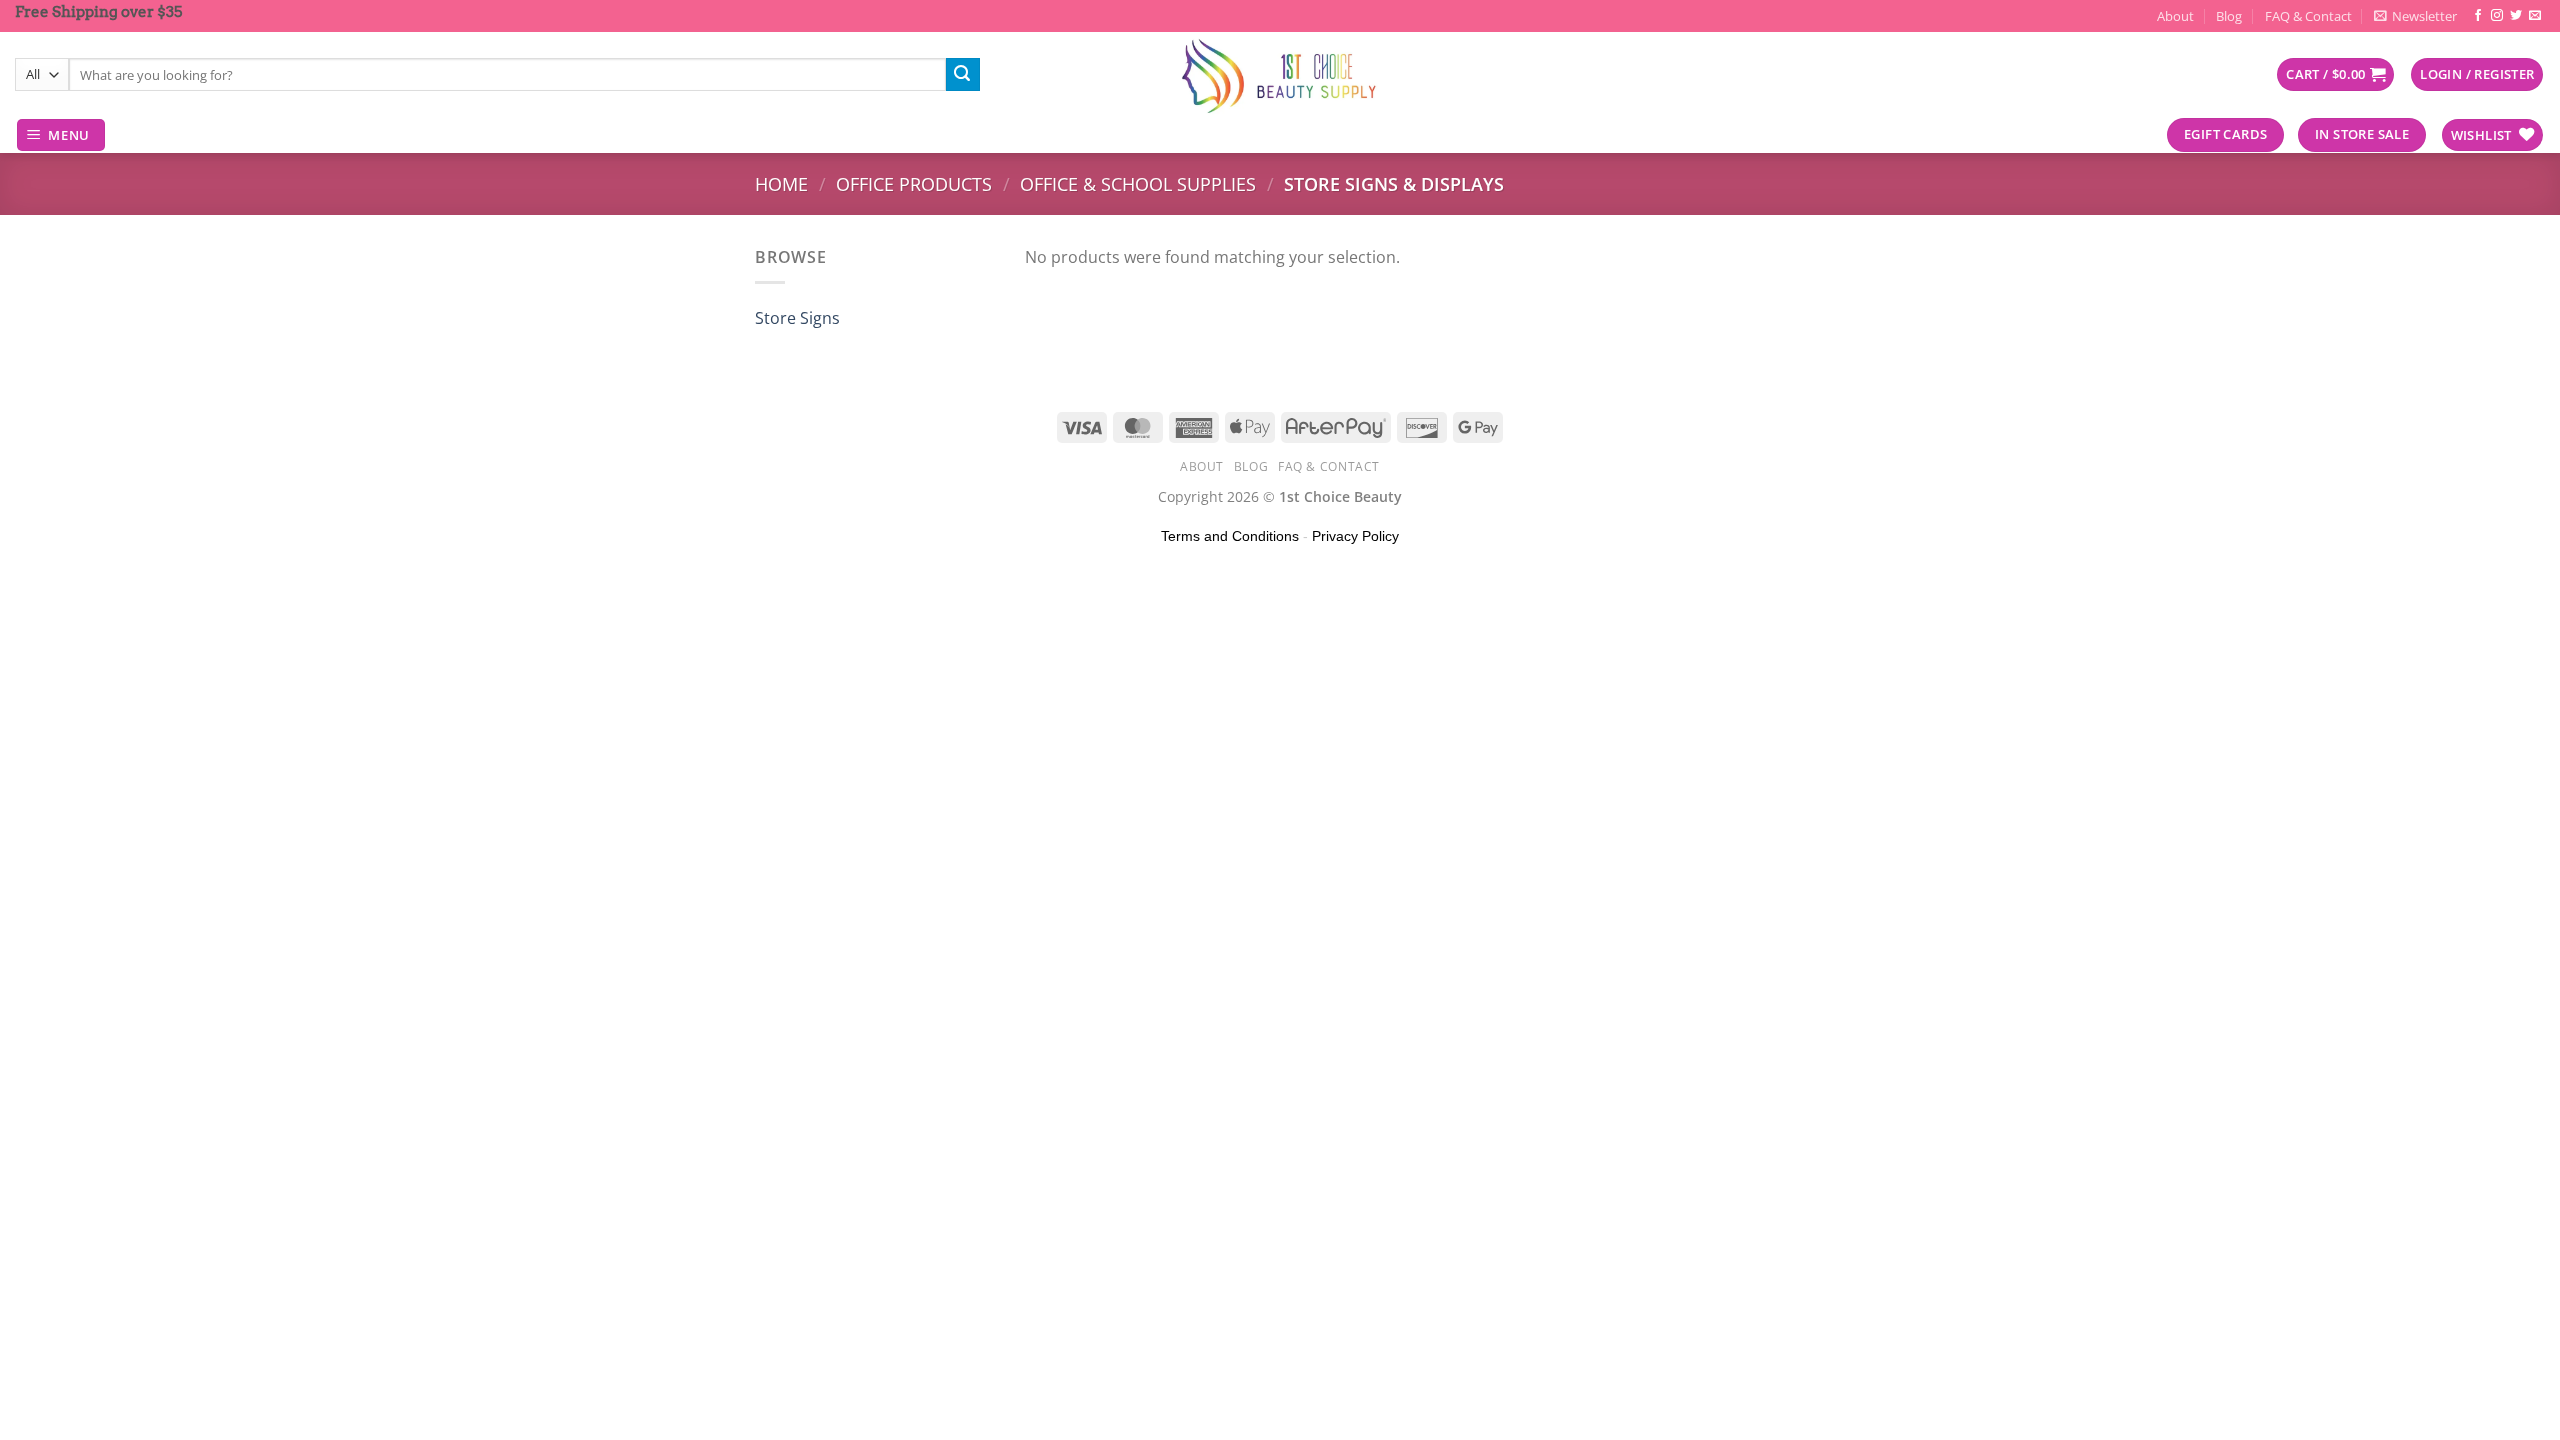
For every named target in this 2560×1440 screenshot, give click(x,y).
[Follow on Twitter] (2516, 16)
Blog (2229, 16)
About (2175, 16)
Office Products (914, 183)
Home (781, 183)
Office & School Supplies (1138, 183)
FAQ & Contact (2308, 16)
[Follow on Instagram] (2497, 16)
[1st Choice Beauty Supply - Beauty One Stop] (1280, 75)
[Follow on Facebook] (2478, 16)
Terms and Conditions (1230, 536)
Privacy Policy (1355, 536)
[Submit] (963, 75)
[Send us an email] (2535, 16)
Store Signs (797, 318)
